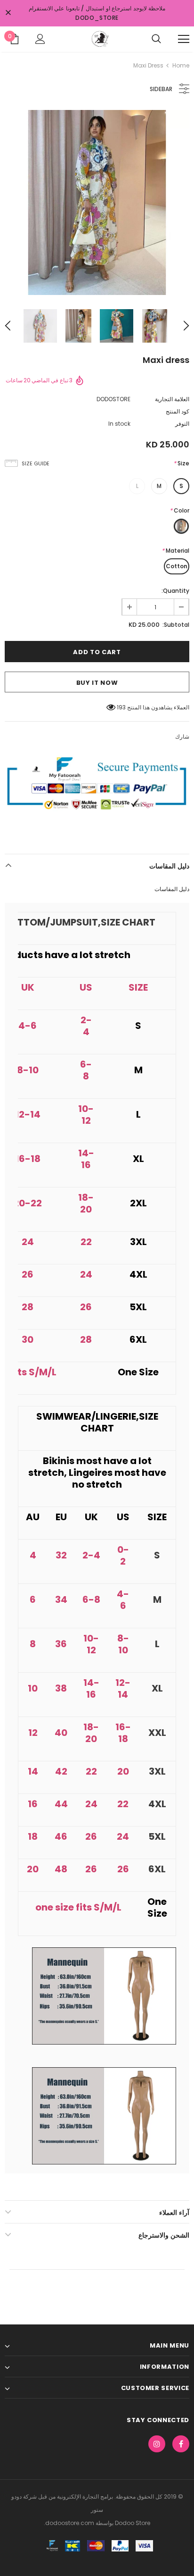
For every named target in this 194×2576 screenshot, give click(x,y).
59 (122, 707)
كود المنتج (178, 411)
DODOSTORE (113, 399)
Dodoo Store (132, 2523)
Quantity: (175, 591)
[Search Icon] (156, 39)
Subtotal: (176, 625)
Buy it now (97, 683)
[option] (97, 202)
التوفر (182, 424)
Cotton (177, 566)
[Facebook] (181, 2444)
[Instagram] (157, 2444)
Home (181, 65)
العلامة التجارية (172, 399)
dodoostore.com (70, 2523)
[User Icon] (40, 39)
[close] (8, 13)
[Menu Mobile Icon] (184, 39)
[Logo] (99, 39)
